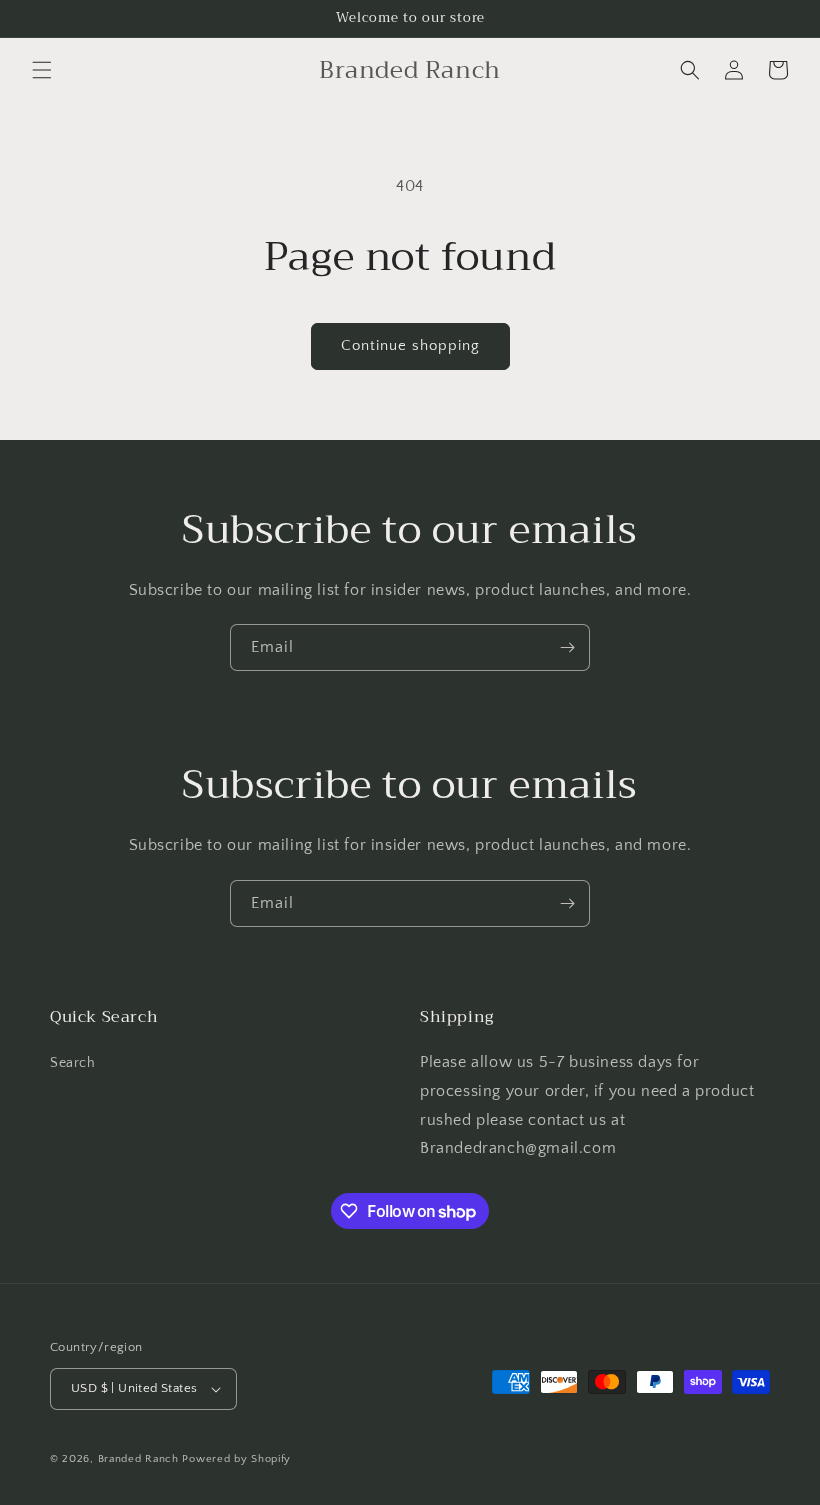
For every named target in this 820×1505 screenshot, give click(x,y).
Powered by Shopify (236, 1459)
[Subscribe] (567, 647)
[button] (42, 70)
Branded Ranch (140, 1459)
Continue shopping (410, 345)
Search (73, 1063)
